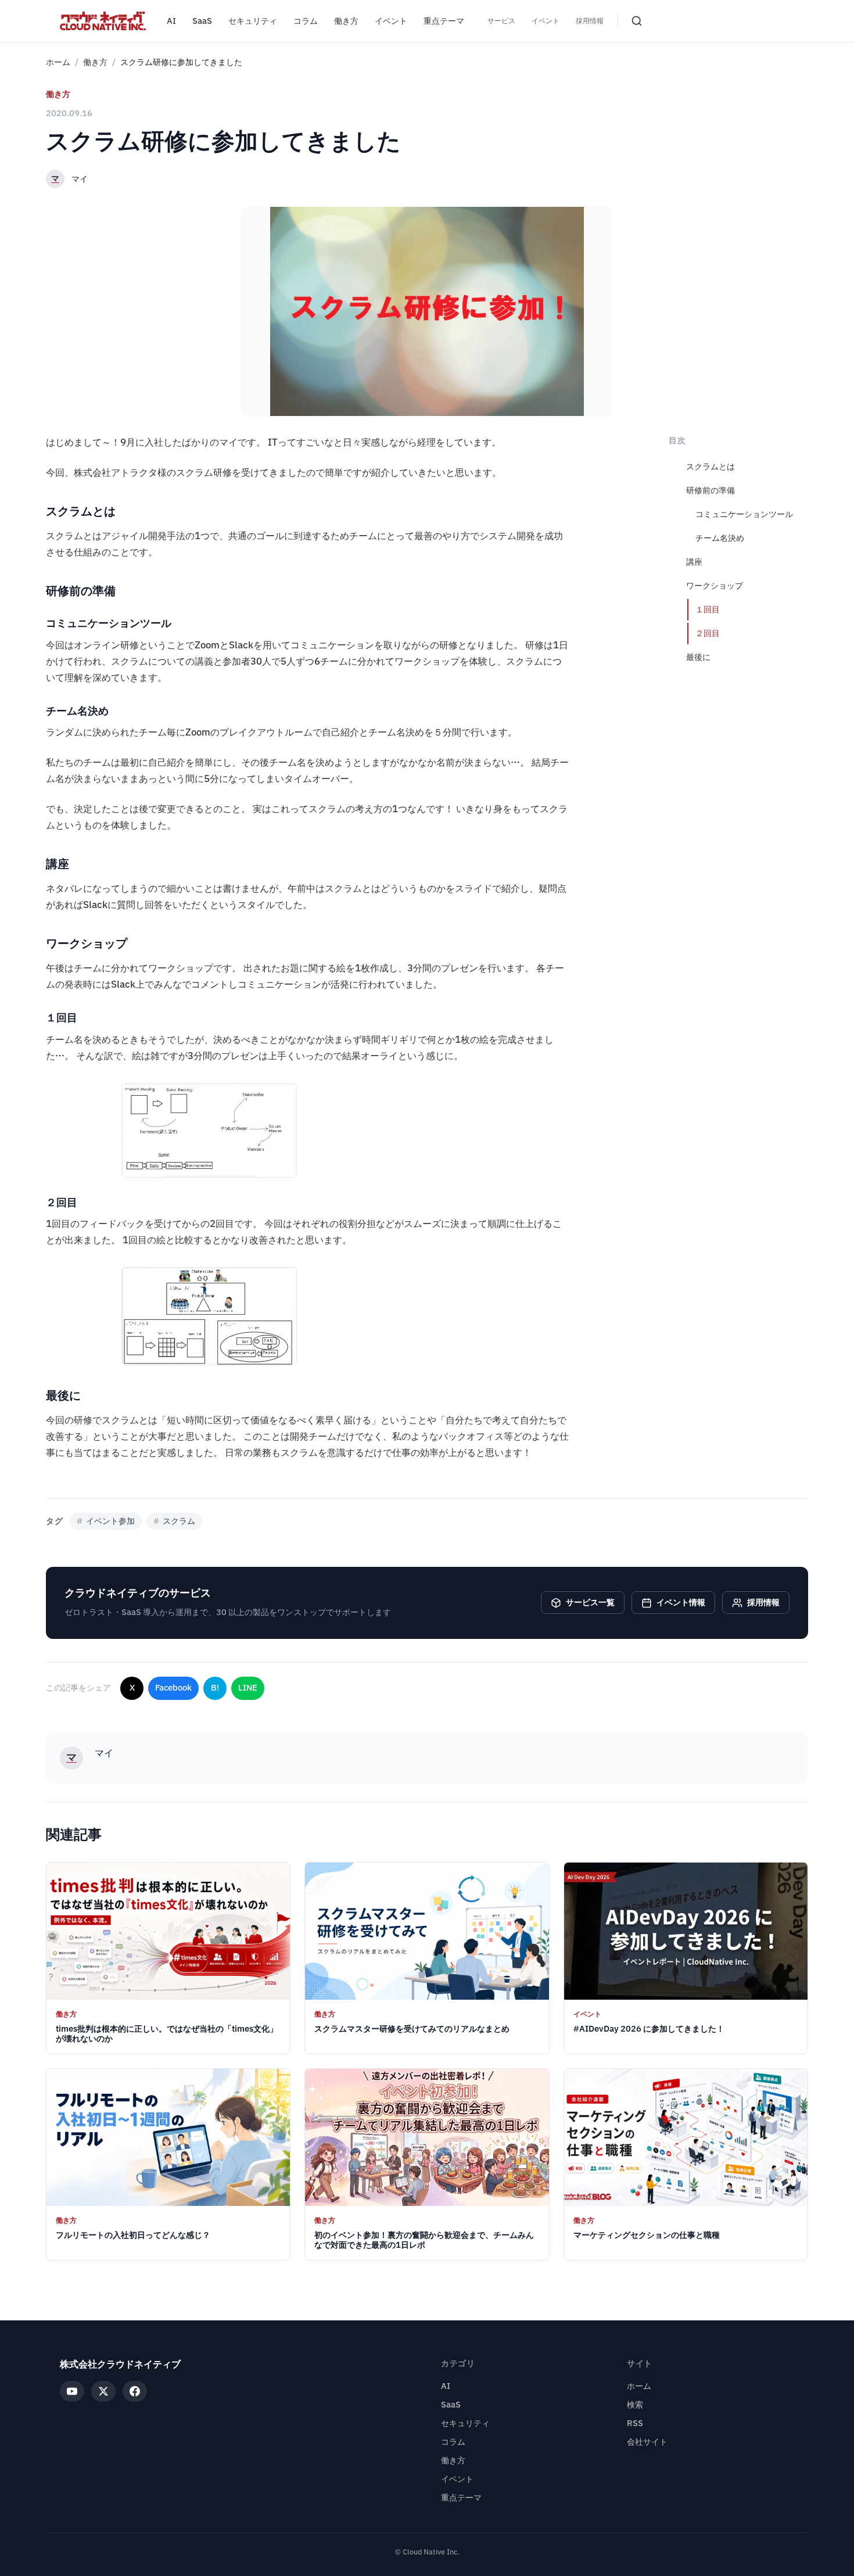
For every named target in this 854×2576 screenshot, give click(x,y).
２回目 (708, 634)
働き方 (346, 21)
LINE (248, 1688)
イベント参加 (106, 1521)
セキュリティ (253, 21)
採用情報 (590, 21)
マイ (80, 179)
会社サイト (647, 2442)
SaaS (202, 21)
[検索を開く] (637, 21)
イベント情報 (681, 1603)
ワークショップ (715, 586)
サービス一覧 (590, 1603)
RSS (635, 2423)
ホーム (58, 62)
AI (171, 21)
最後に (698, 657)
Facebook (173, 1688)
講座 (694, 562)
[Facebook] (135, 2391)
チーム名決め (720, 538)
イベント (391, 21)
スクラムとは (711, 467)
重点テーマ (444, 21)
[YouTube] (72, 2391)
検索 (635, 2405)
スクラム (174, 1521)
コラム (306, 21)
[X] (103, 2391)
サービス (501, 21)
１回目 (708, 610)
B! (215, 1688)
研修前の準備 (711, 491)
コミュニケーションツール (744, 514)
